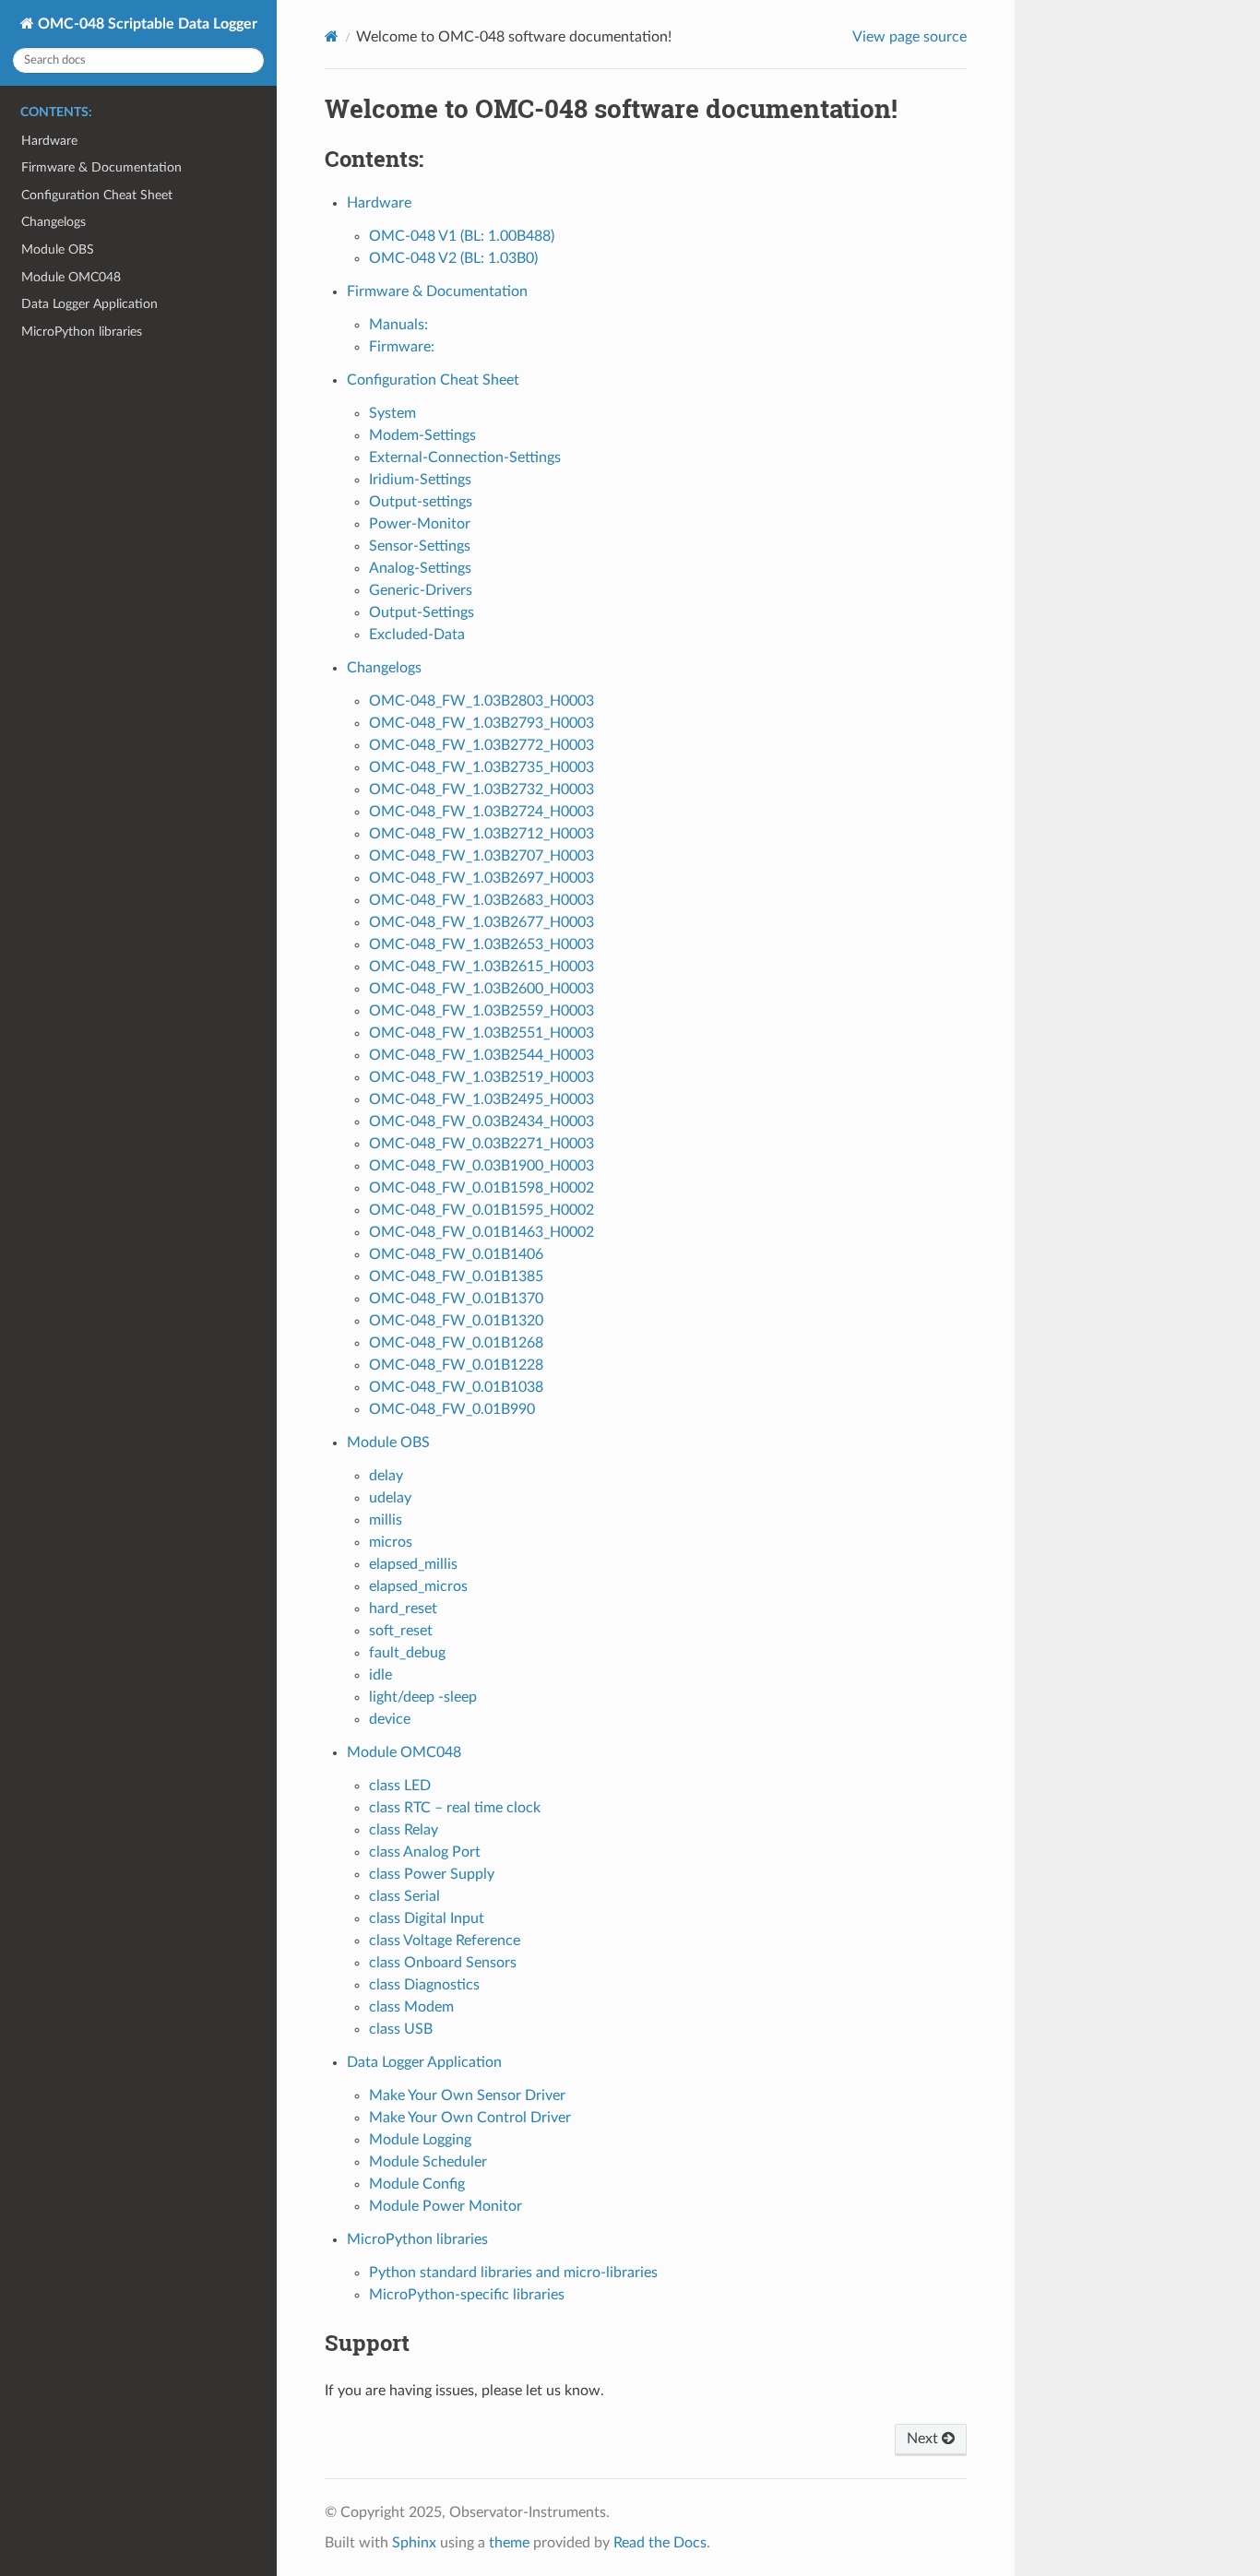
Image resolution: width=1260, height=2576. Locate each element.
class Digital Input (427, 1918)
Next (924, 2439)
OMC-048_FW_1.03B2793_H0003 (481, 723)
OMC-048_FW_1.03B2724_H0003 (481, 812)
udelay (390, 1498)
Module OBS (58, 249)
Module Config (417, 2184)
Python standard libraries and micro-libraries (513, 2273)
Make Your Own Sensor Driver (467, 2095)
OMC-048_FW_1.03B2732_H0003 (481, 789)
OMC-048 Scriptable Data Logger (146, 24)
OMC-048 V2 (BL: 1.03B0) (453, 258)
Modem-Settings (422, 435)
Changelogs (53, 222)
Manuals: (398, 325)
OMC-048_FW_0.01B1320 (456, 1321)
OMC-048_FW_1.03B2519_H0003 (481, 1077)
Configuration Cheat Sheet (97, 195)
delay (386, 1476)
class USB (401, 2029)
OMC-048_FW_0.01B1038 (456, 1387)
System (392, 413)
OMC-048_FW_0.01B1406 (456, 1254)
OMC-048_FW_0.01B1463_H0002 (481, 1232)
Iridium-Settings (420, 480)
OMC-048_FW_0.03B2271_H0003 (481, 1144)
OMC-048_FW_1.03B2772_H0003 (481, 745)
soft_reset (401, 1631)
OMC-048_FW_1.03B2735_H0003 (481, 767)
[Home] (332, 36)
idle (380, 1675)
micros (391, 1542)
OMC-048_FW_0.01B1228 (456, 1365)
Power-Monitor (420, 524)
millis (386, 1520)
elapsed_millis (413, 1564)
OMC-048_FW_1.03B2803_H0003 (481, 701)
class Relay (404, 1830)
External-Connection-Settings (465, 457)
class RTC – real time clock (455, 1808)
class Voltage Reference (445, 1941)
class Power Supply (432, 1874)
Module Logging (420, 2140)
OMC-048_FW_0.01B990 (452, 1409)
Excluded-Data (417, 635)
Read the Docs (660, 2543)
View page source (909, 37)
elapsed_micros (418, 1586)
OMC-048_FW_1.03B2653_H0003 (481, 944)
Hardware (49, 141)
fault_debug (407, 1653)
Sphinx (414, 2543)
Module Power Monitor (446, 2206)
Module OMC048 (71, 277)
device (390, 1719)
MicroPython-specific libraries (467, 2295)
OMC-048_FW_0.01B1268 (456, 1343)
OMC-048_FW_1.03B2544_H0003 (481, 1055)
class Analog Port (425, 1852)
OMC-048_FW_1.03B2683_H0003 (481, 900)
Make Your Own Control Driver (470, 2118)
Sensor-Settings (420, 546)
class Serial (404, 1896)
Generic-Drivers (421, 590)
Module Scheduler (428, 2162)
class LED (400, 1786)
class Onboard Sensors (443, 1963)
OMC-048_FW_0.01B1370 (456, 1299)
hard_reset (403, 1609)
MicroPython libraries (82, 332)
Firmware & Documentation (101, 167)
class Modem (411, 2007)
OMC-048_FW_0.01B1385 (456, 1276)
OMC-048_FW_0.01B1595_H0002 (481, 1210)
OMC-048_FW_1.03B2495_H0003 (481, 1099)
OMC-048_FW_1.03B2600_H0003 (481, 989)
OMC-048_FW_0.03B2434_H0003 (481, 1122)
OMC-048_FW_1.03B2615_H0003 (481, 967)
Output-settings (421, 502)
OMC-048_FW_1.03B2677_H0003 (481, 922)
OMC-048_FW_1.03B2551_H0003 (481, 1033)
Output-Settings (422, 612)
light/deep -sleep (423, 1697)
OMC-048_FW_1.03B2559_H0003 (481, 1011)
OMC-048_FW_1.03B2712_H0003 (481, 834)
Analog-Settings (420, 568)
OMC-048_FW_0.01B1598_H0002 (481, 1188)
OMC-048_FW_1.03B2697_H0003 (481, 878)
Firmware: (402, 347)
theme (509, 2543)
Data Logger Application (89, 304)
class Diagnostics (424, 1985)
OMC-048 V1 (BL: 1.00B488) (462, 236)
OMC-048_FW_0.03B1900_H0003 (481, 1166)
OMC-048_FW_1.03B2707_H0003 (481, 856)
